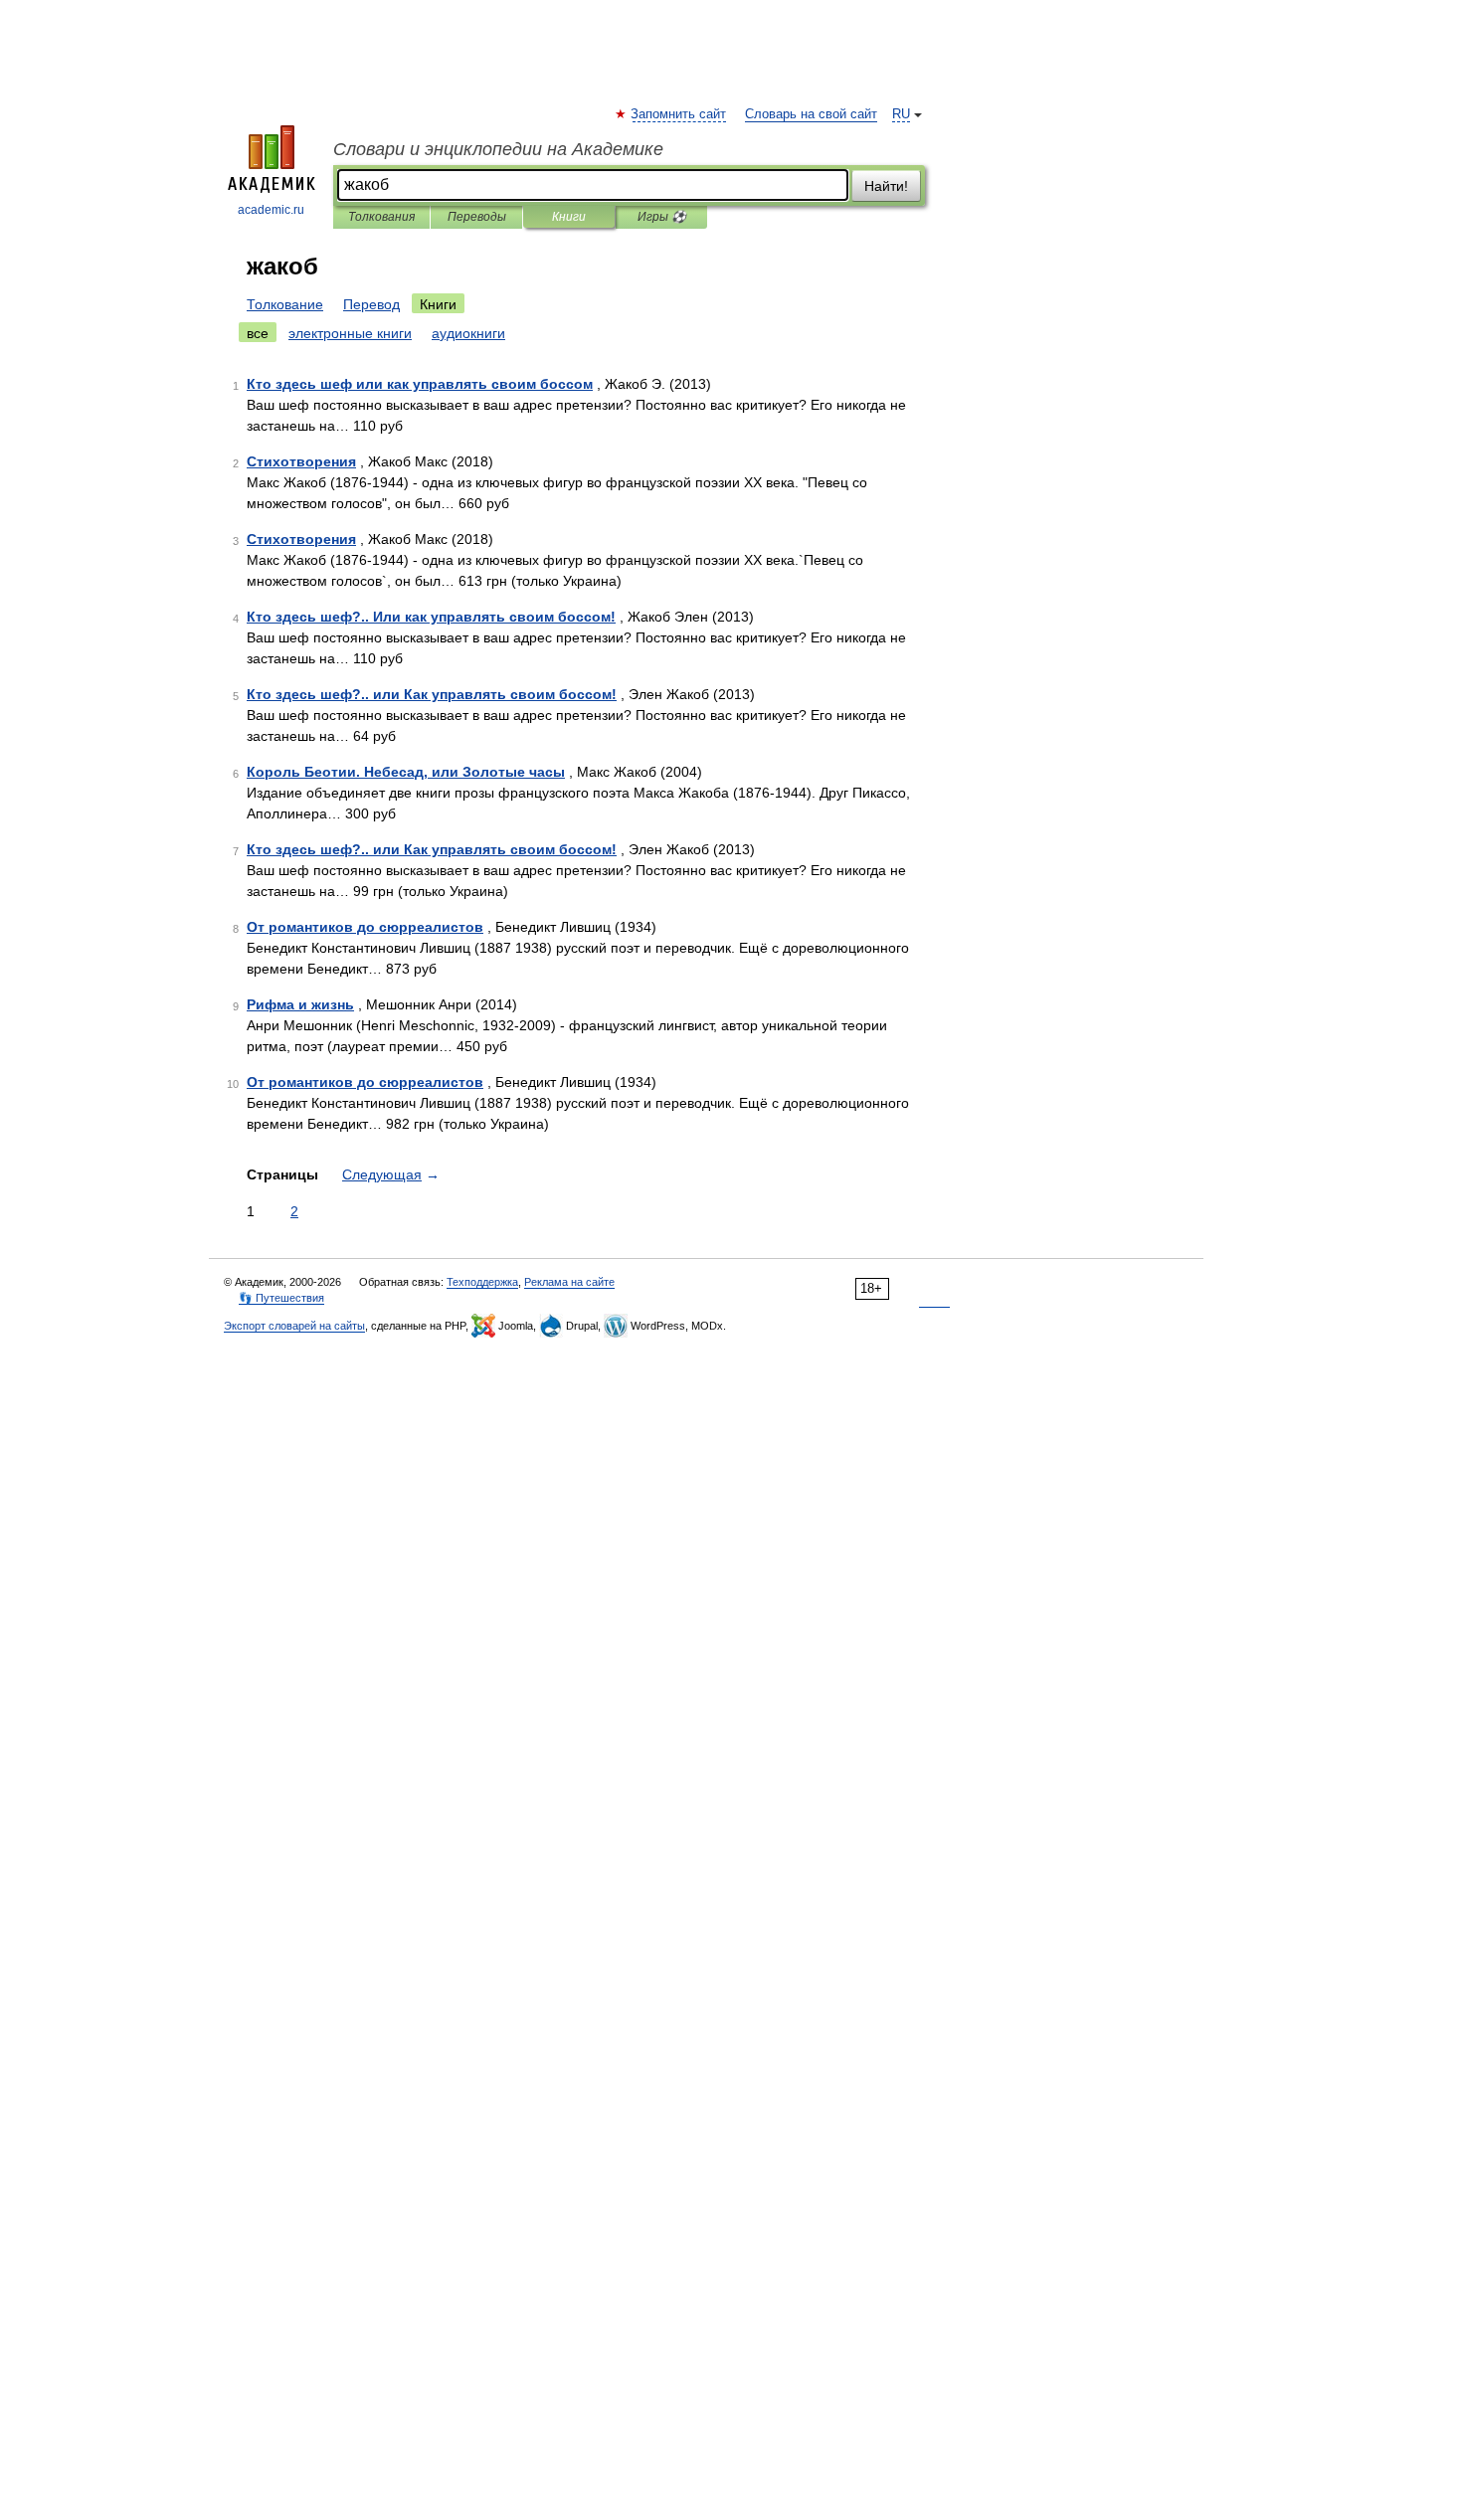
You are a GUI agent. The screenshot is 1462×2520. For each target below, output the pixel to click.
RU (901, 114)
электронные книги (350, 333)
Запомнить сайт (679, 114)
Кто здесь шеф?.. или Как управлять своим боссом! (432, 694)
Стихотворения (301, 461)
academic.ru (271, 210)
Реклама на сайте (569, 1282)
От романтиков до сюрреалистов (365, 927)
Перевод (371, 304)
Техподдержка (482, 1282)
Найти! (886, 186)
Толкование (285, 304)
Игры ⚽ (662, 217)
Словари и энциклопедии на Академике (498, 149)
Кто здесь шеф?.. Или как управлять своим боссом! (431, 617)
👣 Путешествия (281, 1298)
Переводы (477, 217)
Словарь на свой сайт (811, 114)
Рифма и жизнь (300, 1004)
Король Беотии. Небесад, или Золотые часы (406, 772)
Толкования (381, 217)
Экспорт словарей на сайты (294, 1326)
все (258, 333)
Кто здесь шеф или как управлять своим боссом (420, 384)
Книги (569, 217)
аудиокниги (468, 333)
